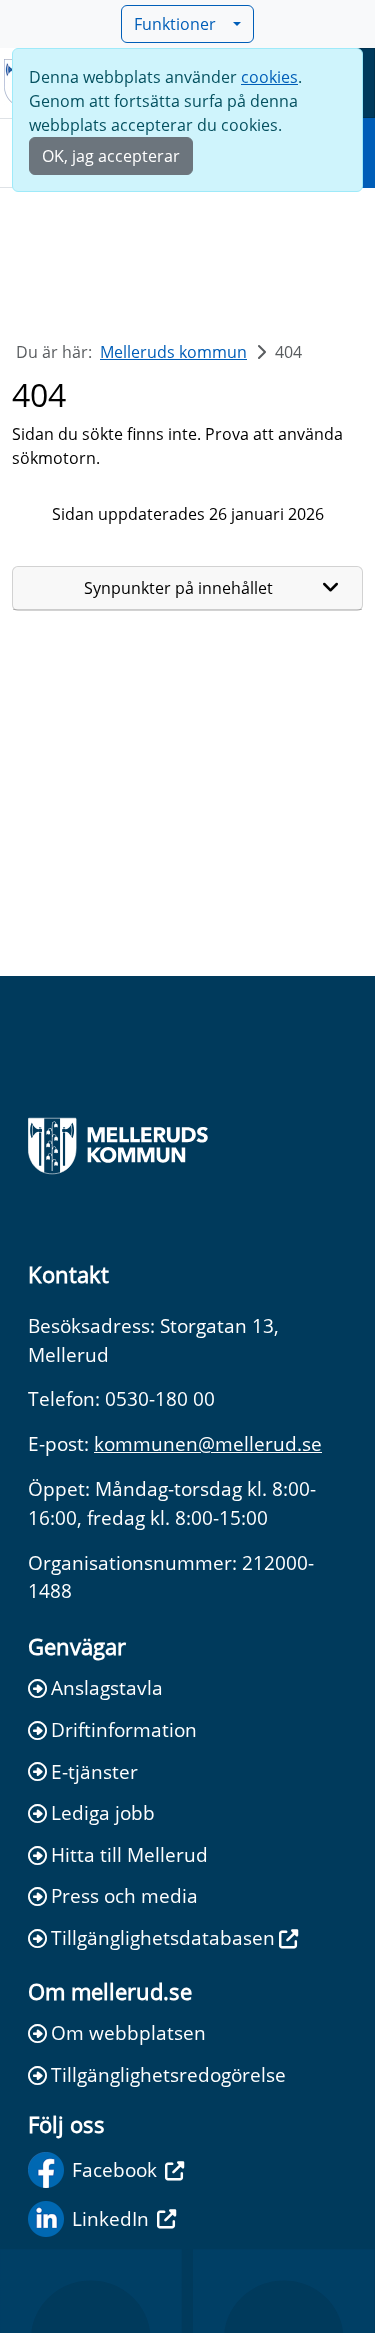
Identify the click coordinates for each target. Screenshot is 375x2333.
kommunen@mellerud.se (208, 1443)
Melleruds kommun (173, 352)
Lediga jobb (103, 1812)
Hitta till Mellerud (129, 1854)
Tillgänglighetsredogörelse (168, 2074)
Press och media (124, 1895)
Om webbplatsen (128, 2032)
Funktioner (175, 24)
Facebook (114, 2169)
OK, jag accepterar (111, 156)
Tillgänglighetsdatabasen (163, 1937)
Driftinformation (124, 1729)
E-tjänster (94, 1771)
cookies (269, 77)
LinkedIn (110, 2218)
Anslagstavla (107, 1687)
